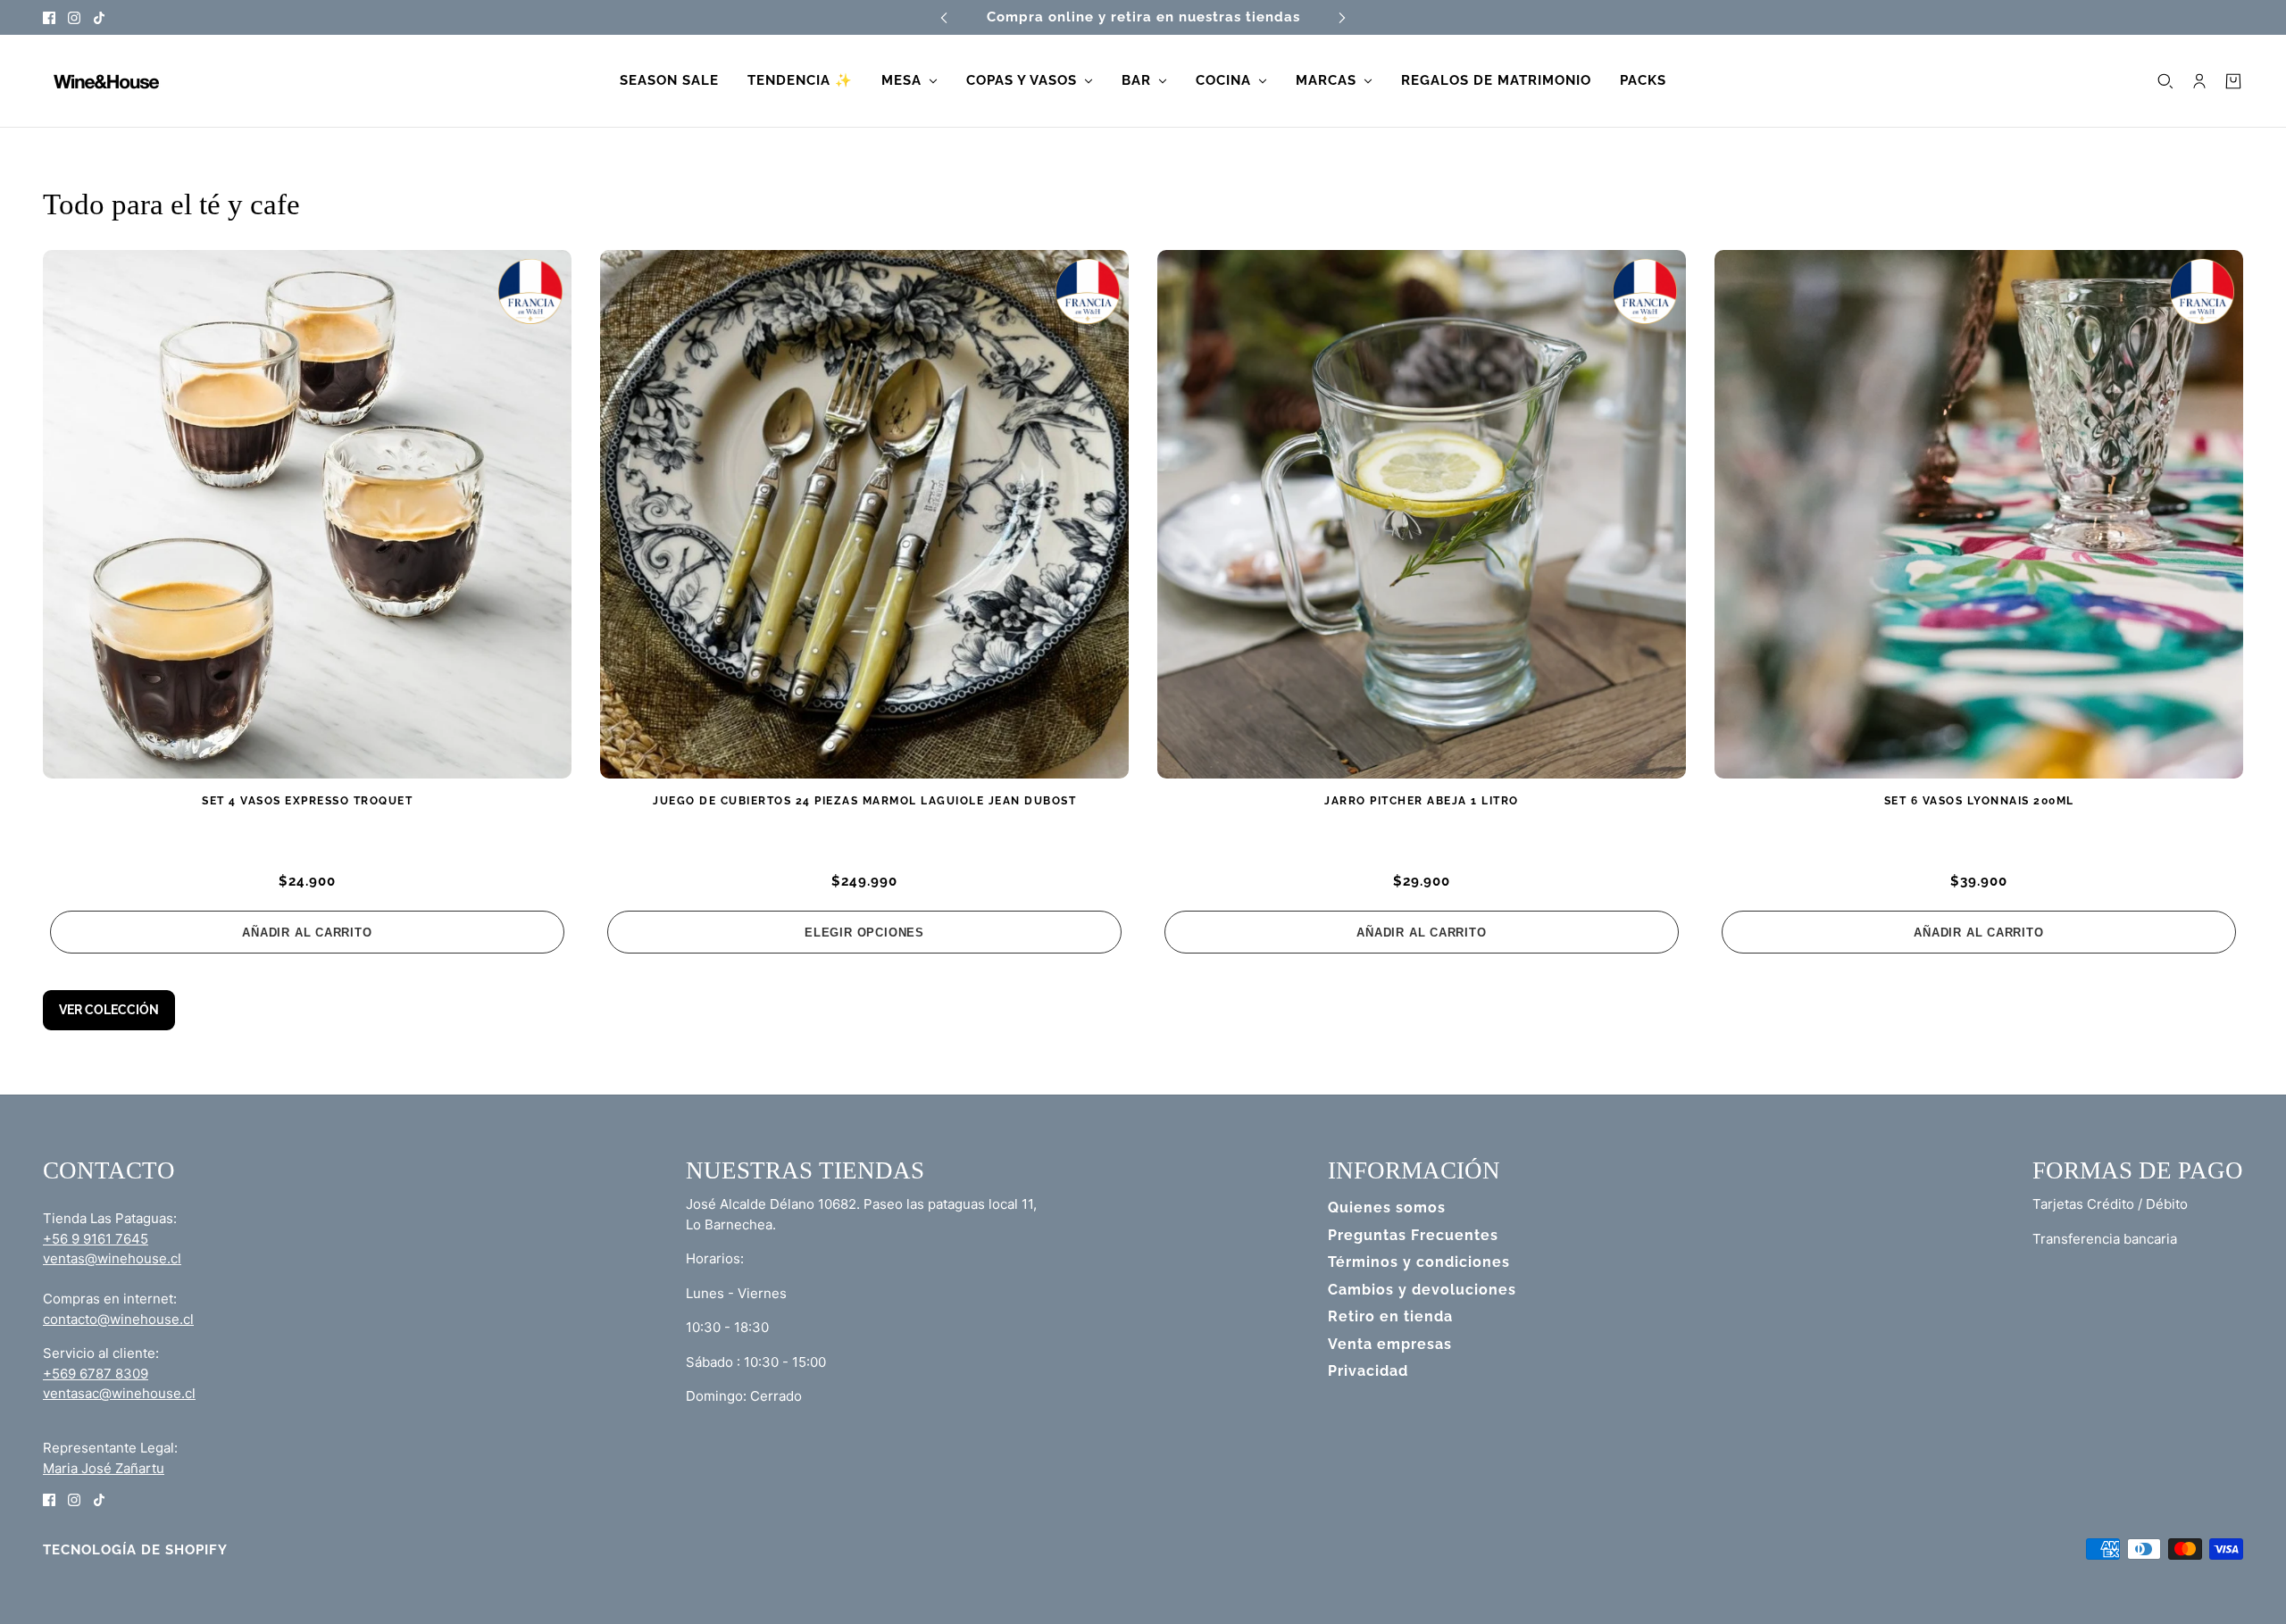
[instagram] (74, 17)
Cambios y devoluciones (1422, 1290)
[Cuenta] (2199, 81)
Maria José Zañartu (104, 1468)
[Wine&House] (104, 81)
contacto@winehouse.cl (118, 1319)
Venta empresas (1390, 1344)
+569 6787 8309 (96, 1374)
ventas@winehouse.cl (112, 1258)
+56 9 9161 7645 (96, 1239)
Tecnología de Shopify (135, 1550)
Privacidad (1368, 1371)
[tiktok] (99, 17)
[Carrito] (2233, 81)
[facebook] (49, 17)
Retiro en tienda (1390, 1316)
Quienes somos (1387, 1208)
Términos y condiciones (1419, 1262)
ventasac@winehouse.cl (119, 1393)
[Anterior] (944, 17)
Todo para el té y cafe (171, 204)
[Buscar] (2165, 81)
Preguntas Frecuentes (1413, 1235)
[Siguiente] (1342, 17)
